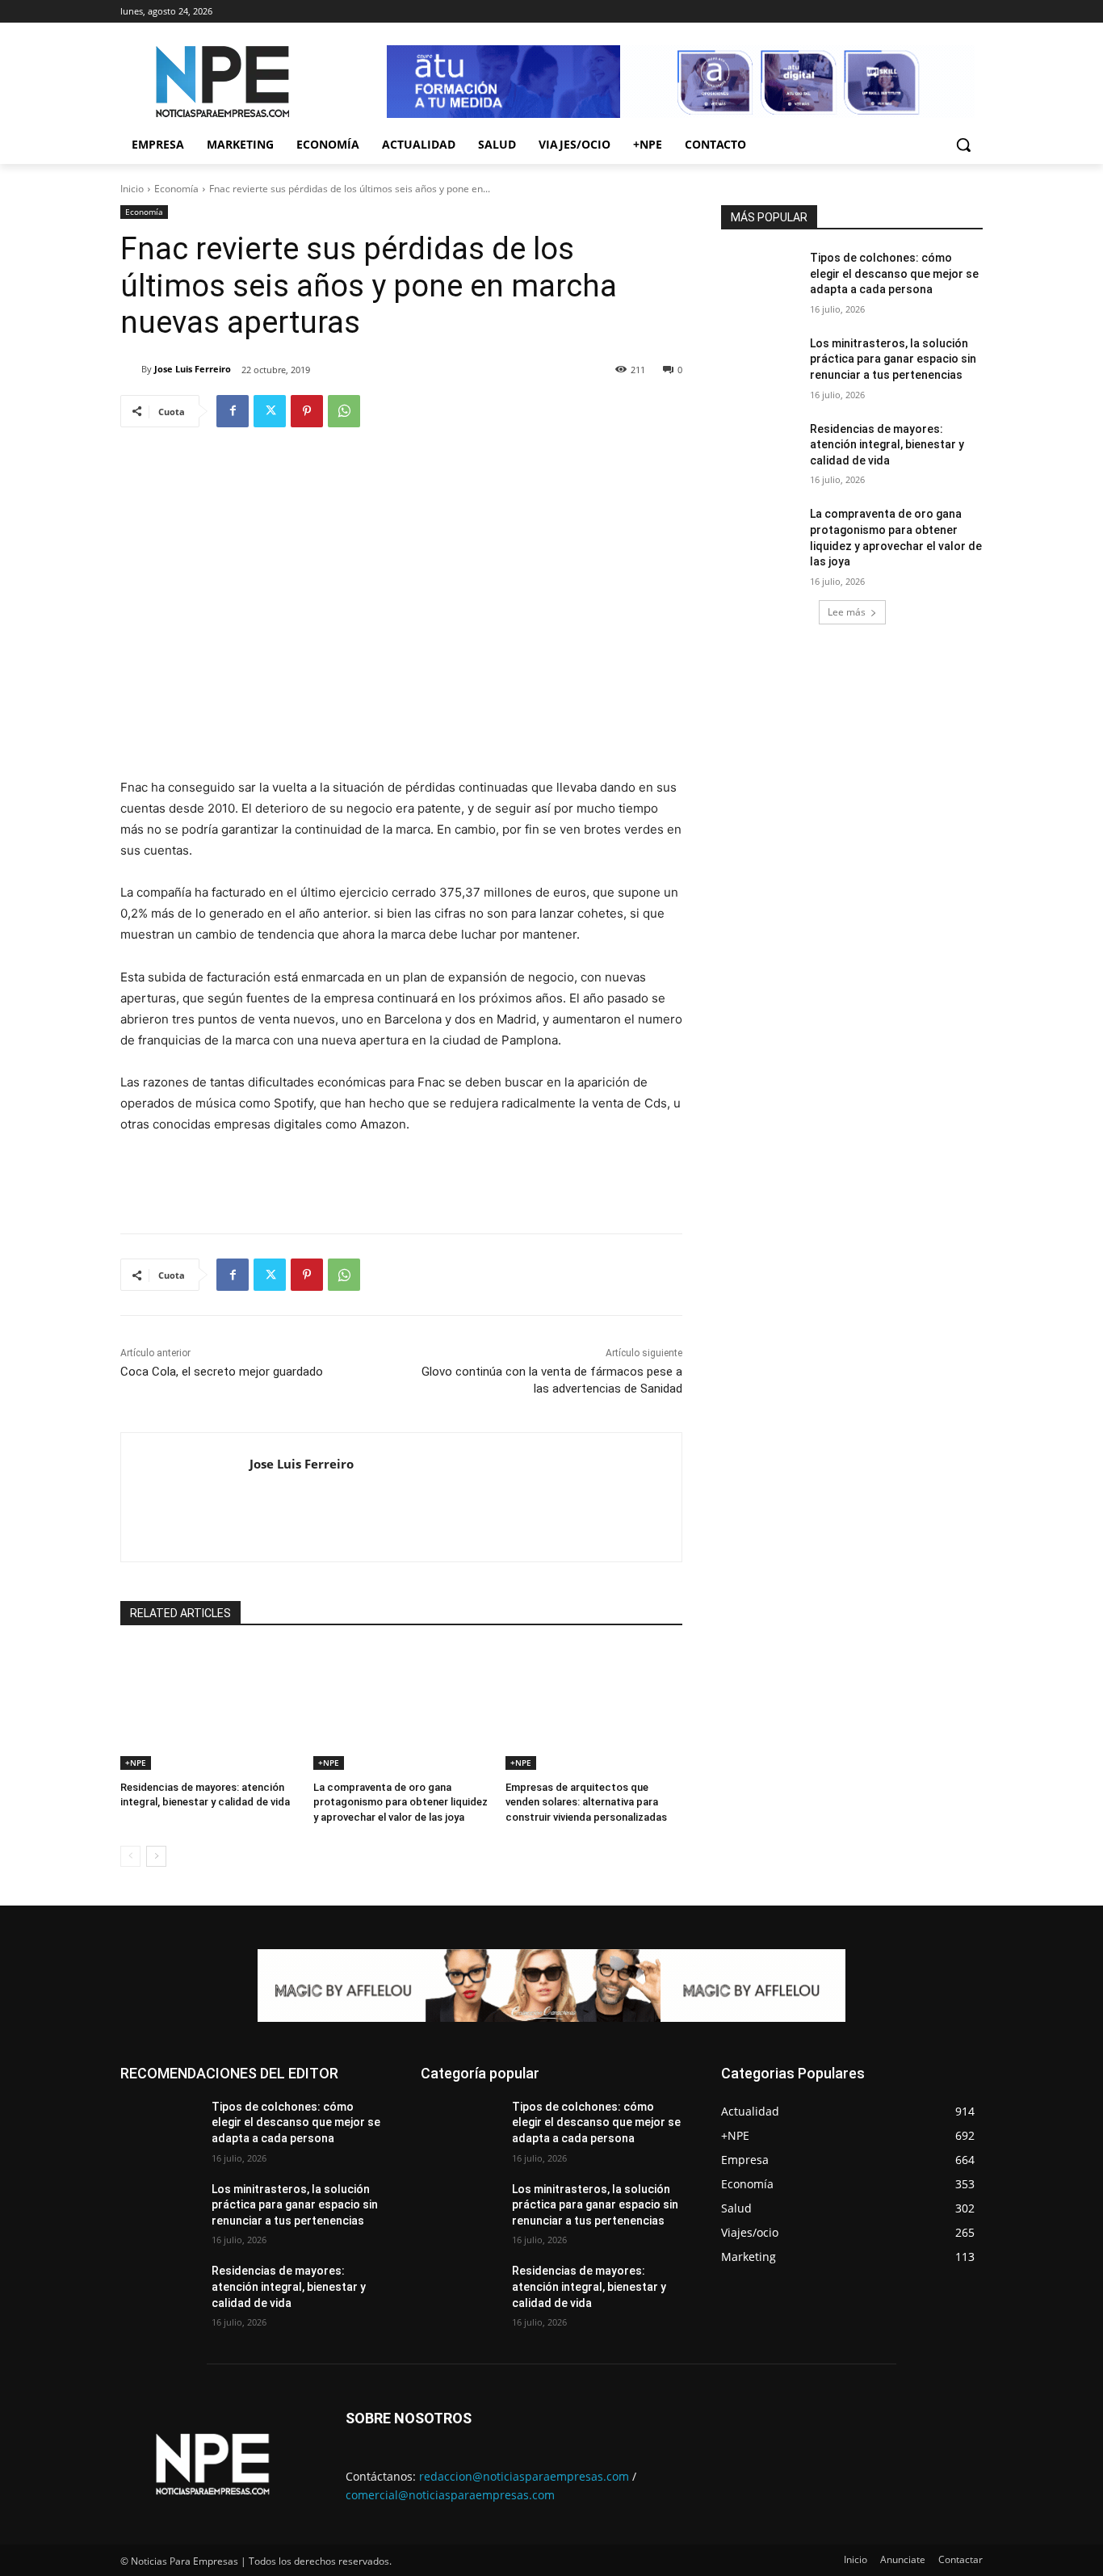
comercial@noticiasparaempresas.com (450, 2495)
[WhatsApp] (344, 411)
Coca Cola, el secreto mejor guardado (222, 1372)
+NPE (136, 1763)
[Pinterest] (307, 411)
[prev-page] (130, 1856)
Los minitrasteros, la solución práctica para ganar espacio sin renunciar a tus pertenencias (893, 359)
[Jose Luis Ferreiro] (131, 369)
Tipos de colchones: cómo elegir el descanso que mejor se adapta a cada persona (894, 273)
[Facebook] (233, 411)
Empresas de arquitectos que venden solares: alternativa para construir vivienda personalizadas (586, 1802)
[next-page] (156, 1856)
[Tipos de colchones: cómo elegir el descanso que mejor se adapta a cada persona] (760, 278)
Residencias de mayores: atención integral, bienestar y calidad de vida (887, 445)
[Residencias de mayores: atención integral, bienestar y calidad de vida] (209, 1708)
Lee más (847, 612)
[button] (963, 145)
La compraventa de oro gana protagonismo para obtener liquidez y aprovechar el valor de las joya (401, 1802)
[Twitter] (270, 411)
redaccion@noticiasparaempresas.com (524, 2476)
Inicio (132, 189)
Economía (176, 189)
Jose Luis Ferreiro (193, 369)
